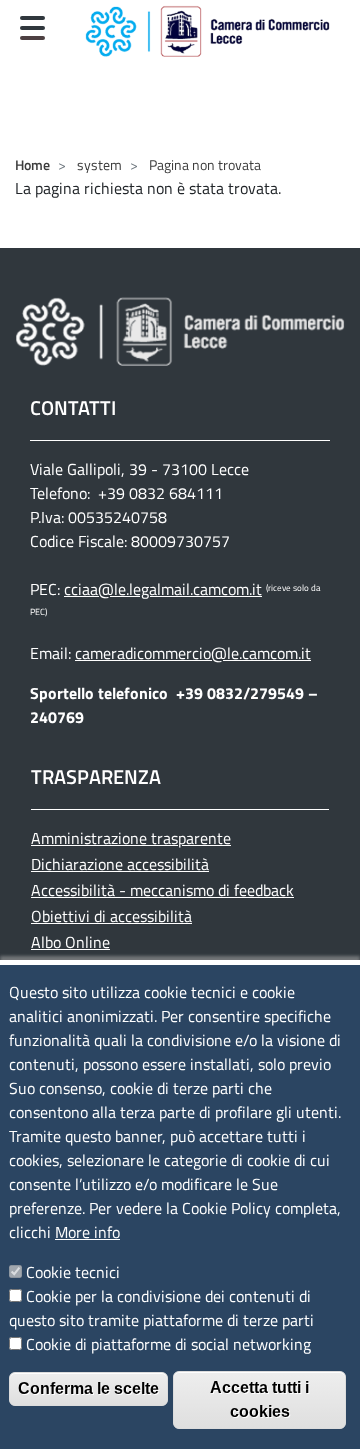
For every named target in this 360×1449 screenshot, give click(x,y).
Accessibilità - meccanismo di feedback (162, 890)
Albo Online (70, 942)
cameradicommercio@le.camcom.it (193, 653)
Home (32, 164)
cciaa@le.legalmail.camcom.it (163, 589)
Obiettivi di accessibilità (111, 916)
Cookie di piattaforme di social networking (168, 1344)
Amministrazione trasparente (131, 838)
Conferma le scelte (88, 1388)
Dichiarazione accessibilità (120, 864)
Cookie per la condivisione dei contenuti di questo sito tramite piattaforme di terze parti (161, 1308)
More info (87, 1232)
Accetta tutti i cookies (259, 1399)
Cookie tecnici (73, 1272)
